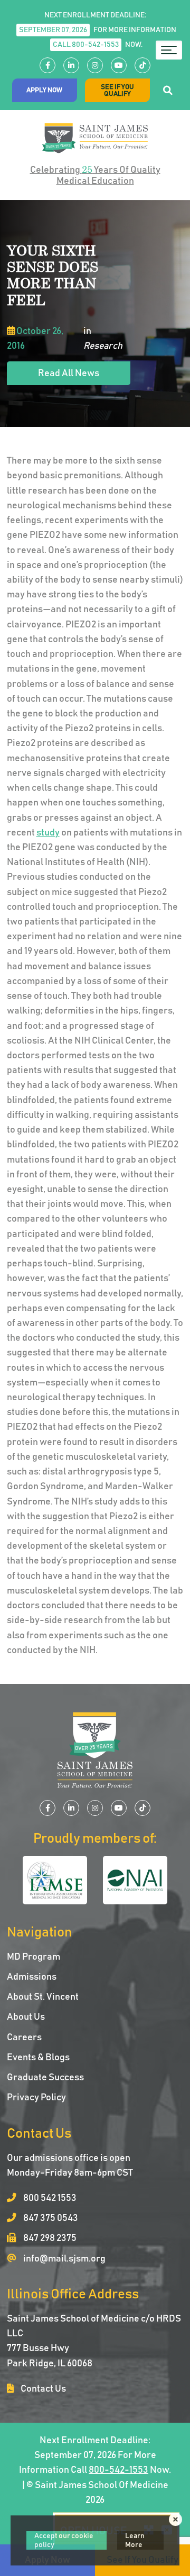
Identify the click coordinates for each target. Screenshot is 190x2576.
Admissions (32, 1977)
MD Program (34, 1957)
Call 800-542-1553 (86, 45)
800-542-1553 (118, 2470)
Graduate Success (45, 2078)
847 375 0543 (50, 2218)
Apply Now (44, 90)
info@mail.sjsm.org (64, 2259)
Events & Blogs (38, 2058)
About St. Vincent (43, 1997)
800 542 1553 (49, 2198)
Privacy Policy (36, 2098)
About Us (26, 2017)
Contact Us (42, 2389)
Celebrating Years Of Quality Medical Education (95, 175)
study (48, 833)
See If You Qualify (117, 91)
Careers (24, 2038)
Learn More (135, 2540)
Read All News (69, 373)
